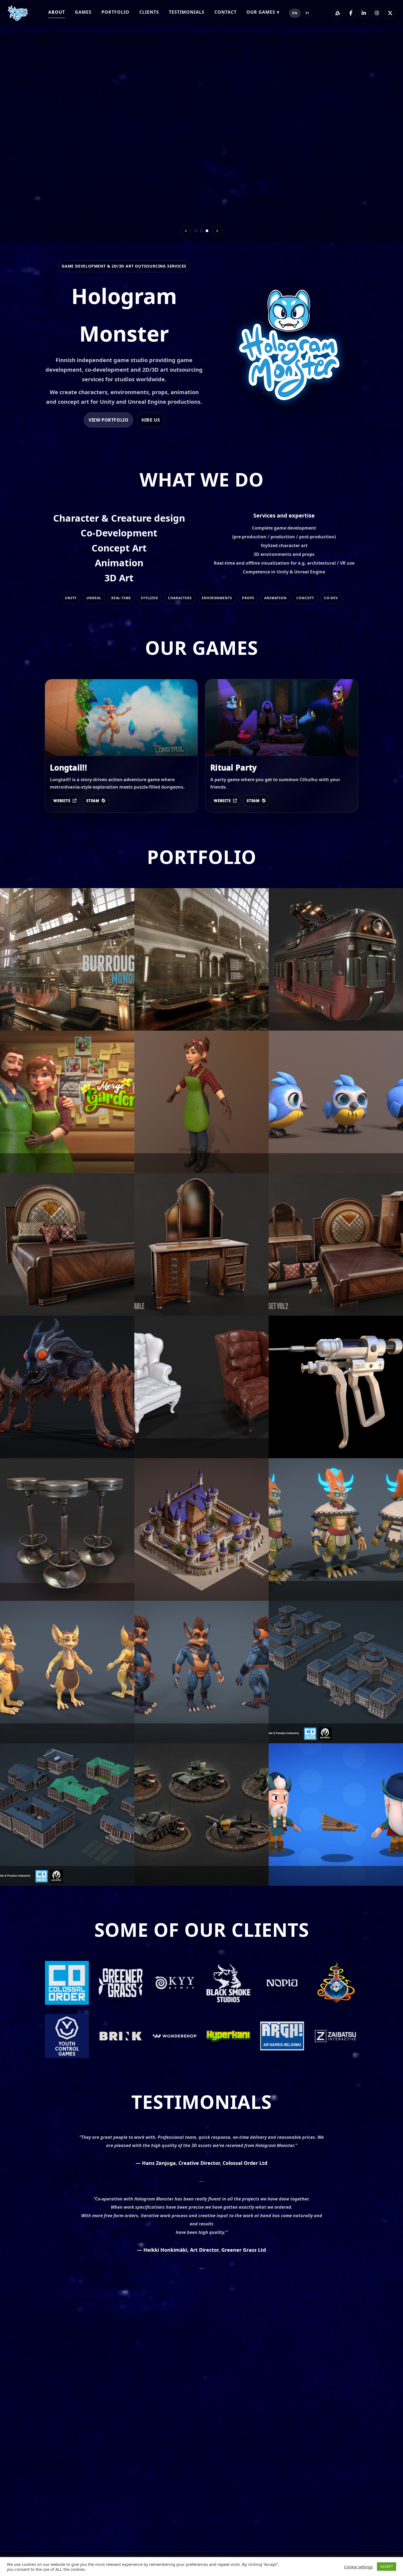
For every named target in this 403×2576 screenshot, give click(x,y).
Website (62, 801)
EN (295, 13)
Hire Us (151, 420)
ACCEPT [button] (387, 2566)
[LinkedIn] (364, 13)
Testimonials (187, 12)
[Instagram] (377, 13)
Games (83, 12)
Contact (225, 12)
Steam (93, 801)
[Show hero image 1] (196, 231)
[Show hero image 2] (201, 231)
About (57, 12)
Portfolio (115, 12)
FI (307, 13)
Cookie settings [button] (358, 2567)
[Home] (18, 13)
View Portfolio (108, 420)
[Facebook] (351, 13)
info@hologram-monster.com (81, 2449)
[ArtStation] (337, 13)
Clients (149, 12)
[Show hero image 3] (207, 231)
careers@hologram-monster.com (85, 2472)
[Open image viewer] (67, 959)
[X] (390, 13)
